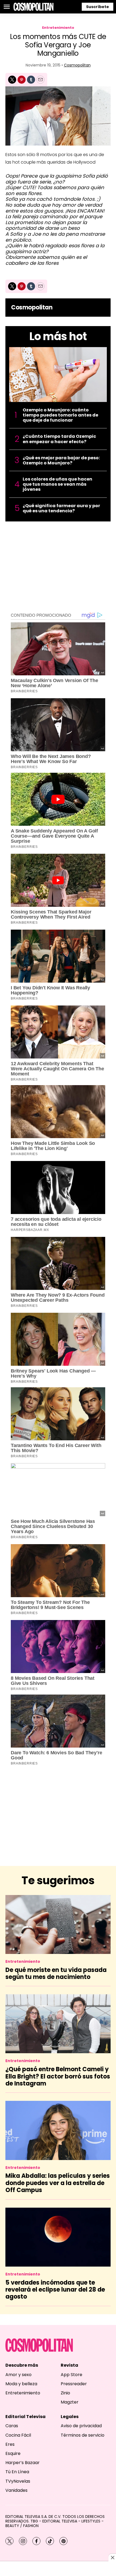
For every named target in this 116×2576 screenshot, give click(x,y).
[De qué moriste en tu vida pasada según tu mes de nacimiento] (58, 1924)
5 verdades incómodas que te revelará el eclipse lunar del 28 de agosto (55, 2290)
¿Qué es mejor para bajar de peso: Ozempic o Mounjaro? (61, 460)
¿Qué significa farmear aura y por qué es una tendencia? (61, 508)
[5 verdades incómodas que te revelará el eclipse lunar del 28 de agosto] (58, 2237)
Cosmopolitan (77, 65)
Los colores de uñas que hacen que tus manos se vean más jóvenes (57, 484)
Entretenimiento (58, 28)
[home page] (33, 7)
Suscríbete (98, 7)
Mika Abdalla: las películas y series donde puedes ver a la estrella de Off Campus (58, 2183)
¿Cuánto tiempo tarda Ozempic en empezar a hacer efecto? (59, 439)
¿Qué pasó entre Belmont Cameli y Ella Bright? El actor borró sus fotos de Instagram (58, 2076)
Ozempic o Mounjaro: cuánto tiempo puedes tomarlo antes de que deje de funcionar (60, 415)
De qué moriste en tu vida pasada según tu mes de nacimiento (56, 1973)
